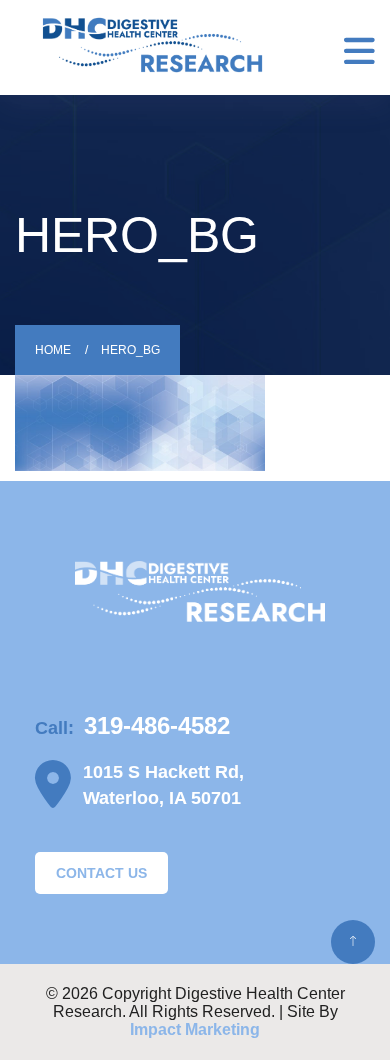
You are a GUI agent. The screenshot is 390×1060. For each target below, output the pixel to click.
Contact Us (101, 873)
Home (53, 350)
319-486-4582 (157, 725)
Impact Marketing (195, 1029)
